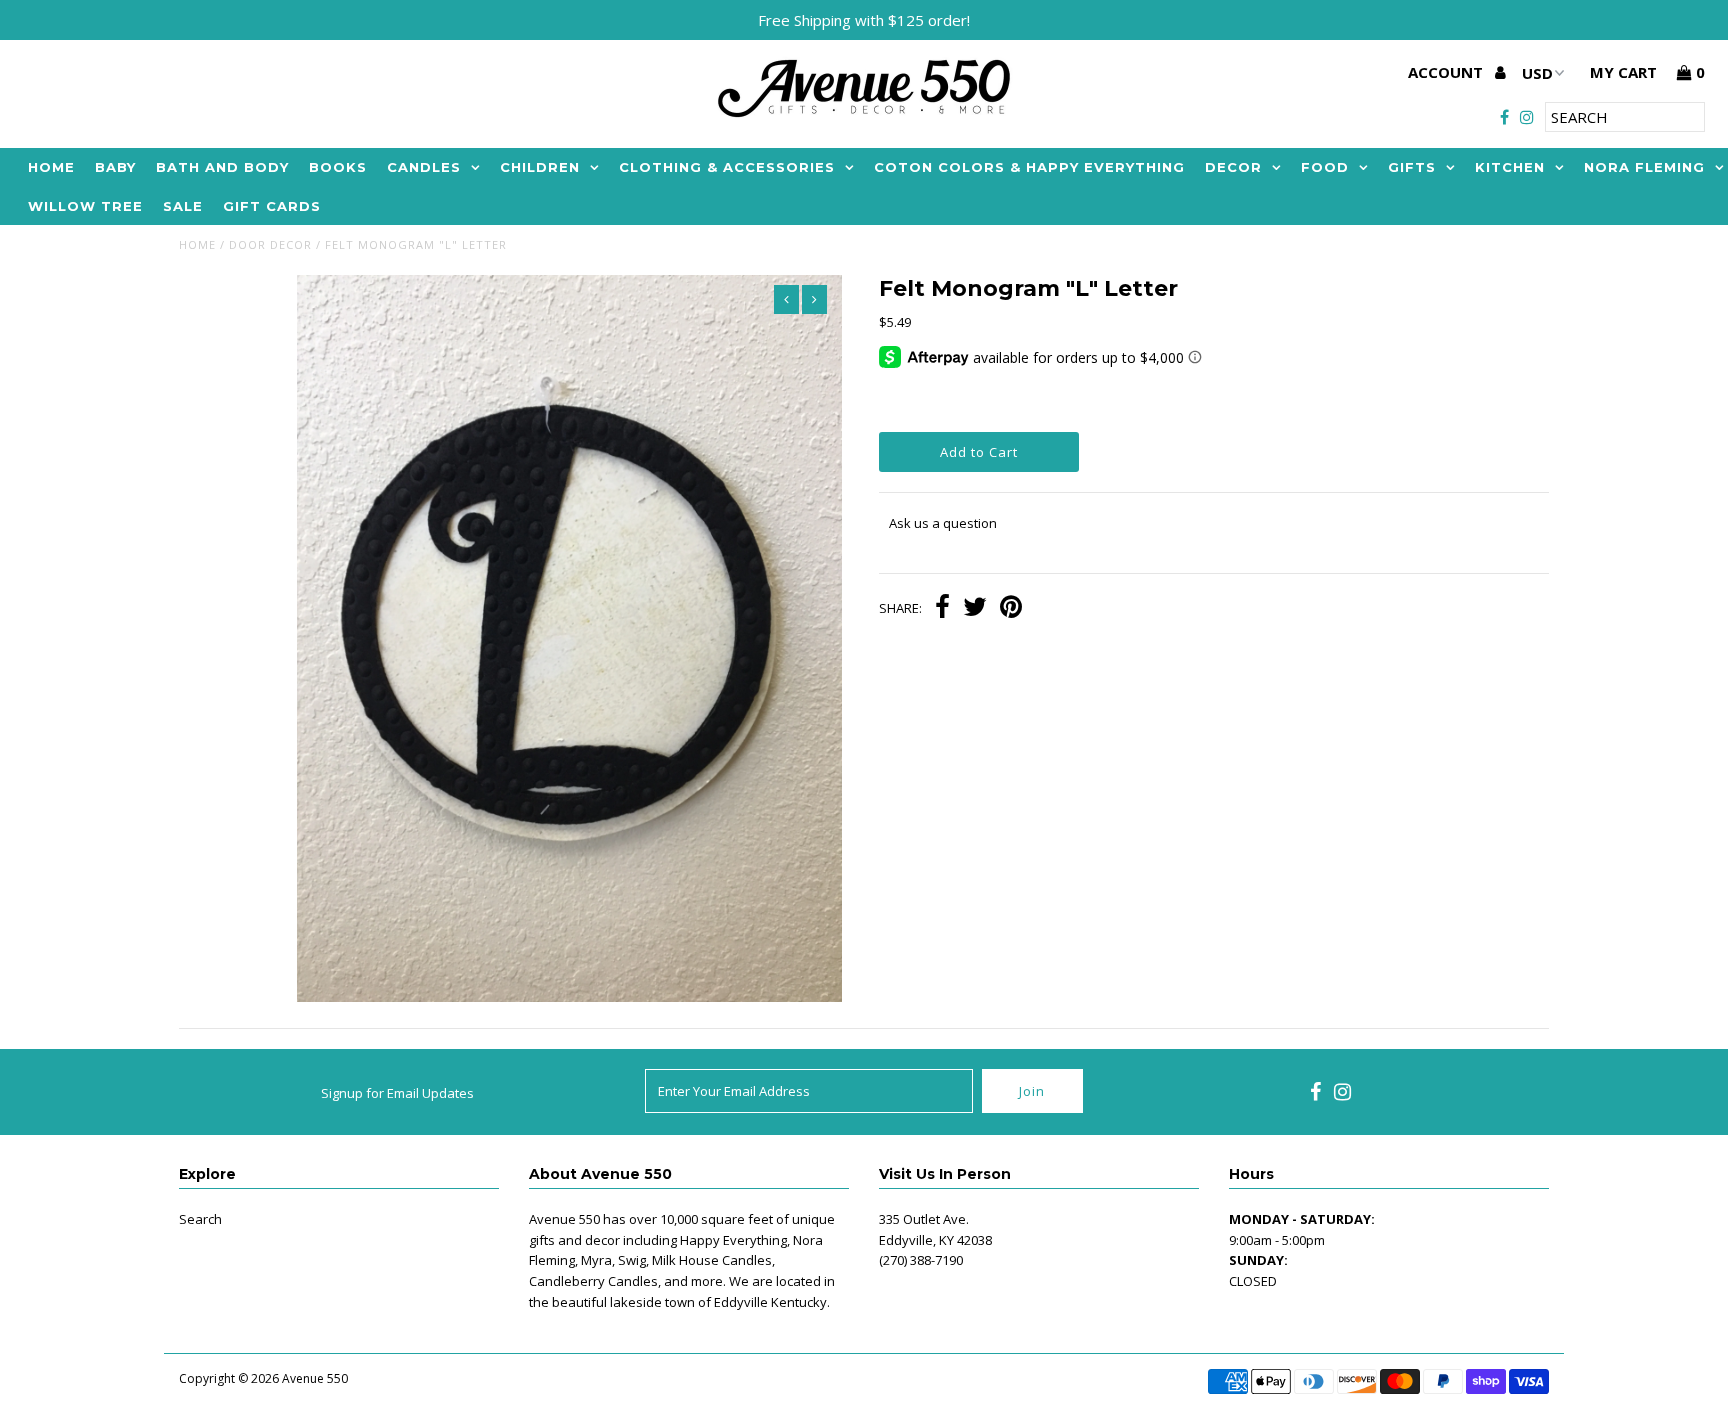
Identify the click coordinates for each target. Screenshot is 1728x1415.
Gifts (1412, 167)
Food (1325, 167)
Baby (115, 167)
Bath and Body (222, 167)
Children (540, 167)
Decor (1233, 167)
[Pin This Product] (1011, 609)
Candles (424, 167)
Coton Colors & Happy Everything (1029, 167)
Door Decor (270, 244)
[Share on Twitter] (975, 609)
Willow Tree (85, 206)
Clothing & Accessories (727, 167)
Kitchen (1510, 167)
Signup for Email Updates (397, 1093)
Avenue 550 (315, 1378)
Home (51, 167)
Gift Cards (272, 206)
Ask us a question (943, 523)
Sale (183, 206)
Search (200, 1219)
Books (338, 167)
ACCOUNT (1447, 72)
